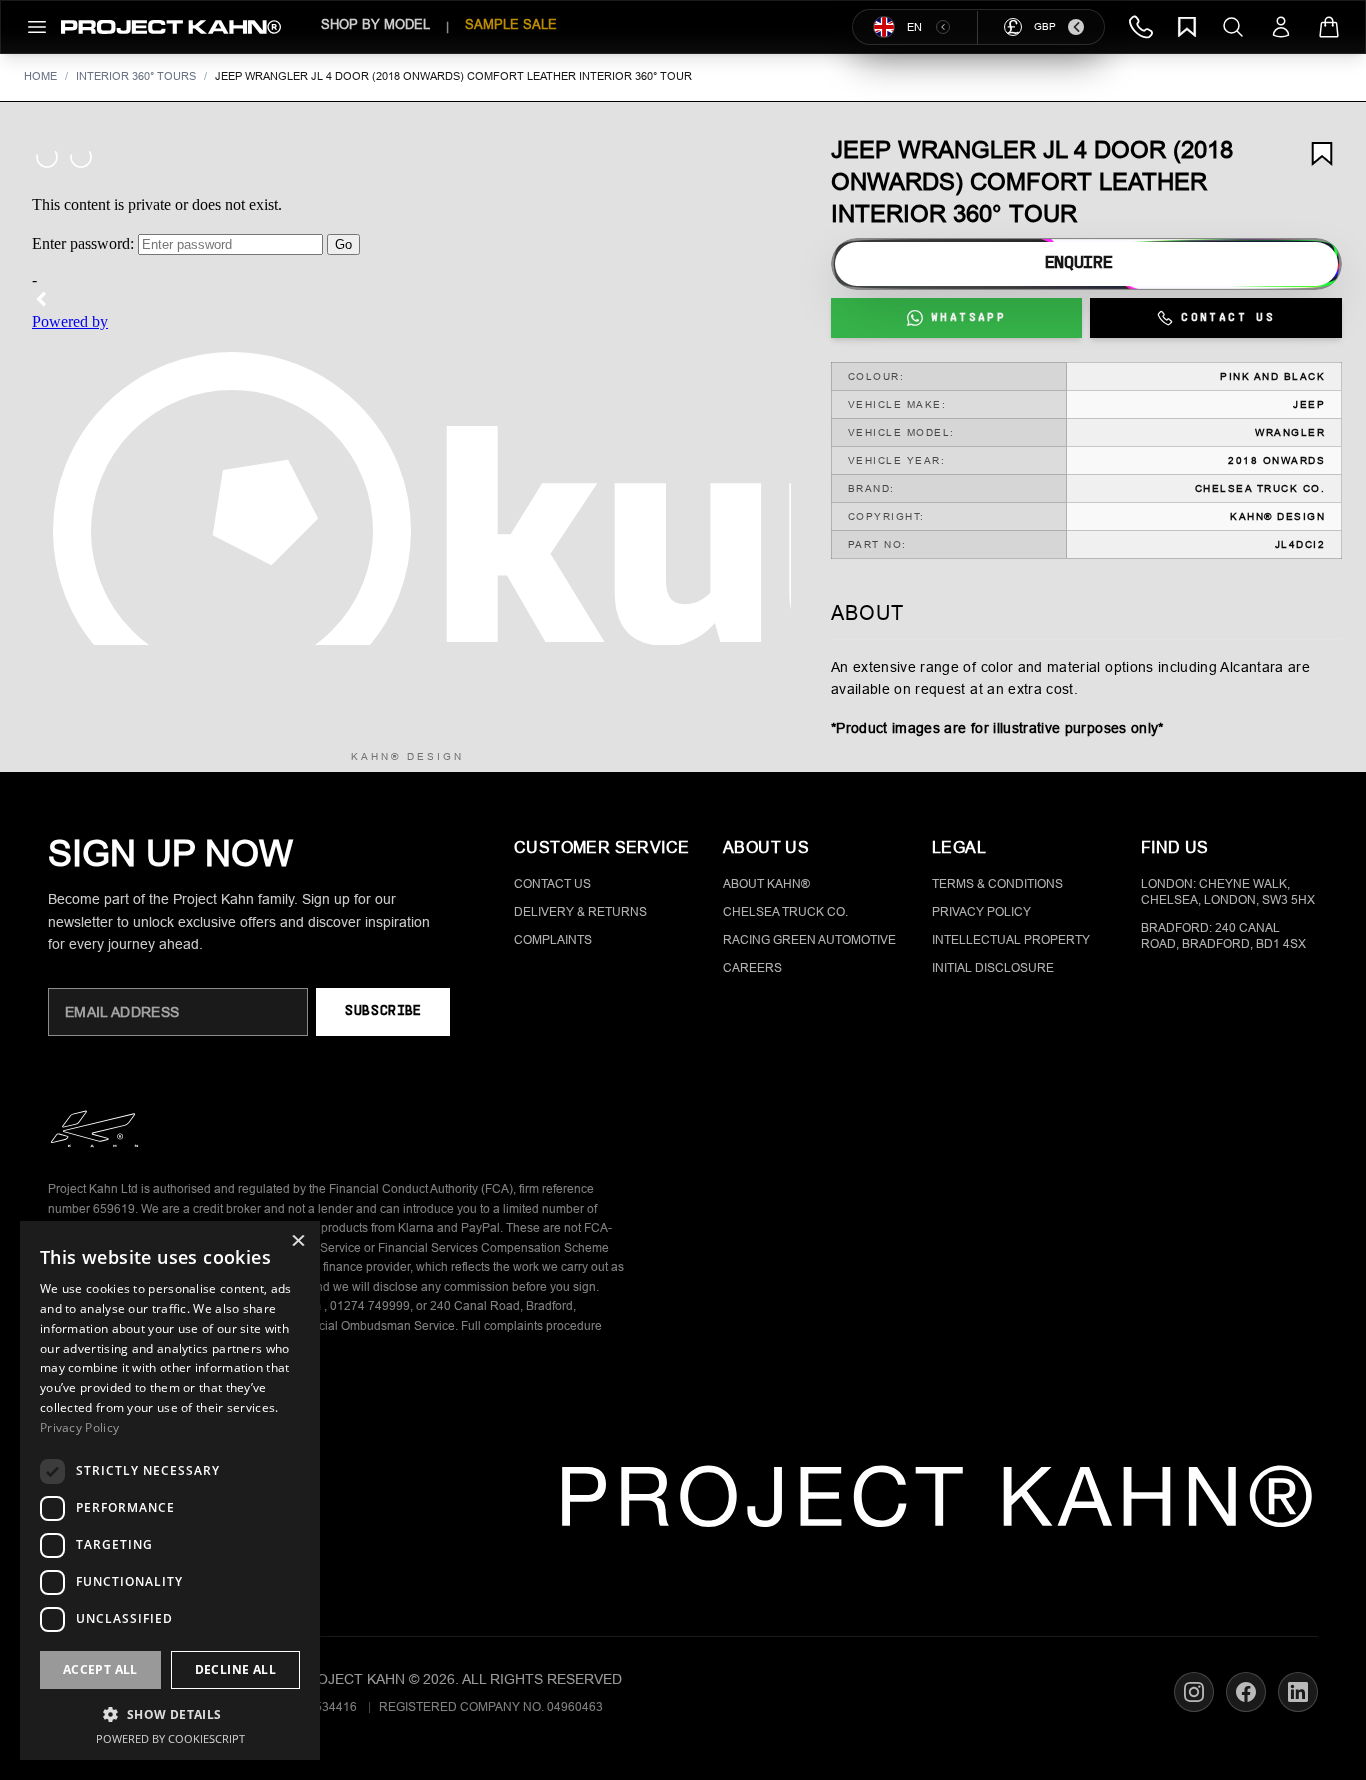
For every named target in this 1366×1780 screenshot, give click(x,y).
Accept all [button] (100, 1669)
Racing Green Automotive (809, 940)
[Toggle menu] (37, 27)
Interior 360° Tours (136, 76)
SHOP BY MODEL (375, 24)
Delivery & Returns (580, 912)
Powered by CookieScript (170, 1738)
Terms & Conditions (997, 884)
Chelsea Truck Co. (785, 912)
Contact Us (552, 884)
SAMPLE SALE (511, 24)
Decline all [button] (235, 1669)
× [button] (297, 1242)
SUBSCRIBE (382, 1011)
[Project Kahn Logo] (171, 27)
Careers (752, 968)
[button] (170, 1714)
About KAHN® (766, 884)
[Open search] (1233, 27)
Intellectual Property (1011, 940)
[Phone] (1141, 27)
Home (40, 76)
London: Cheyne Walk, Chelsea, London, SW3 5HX (1228, 892)
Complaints (553, 940)
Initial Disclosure (993, 968)
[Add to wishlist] (1322, 154)
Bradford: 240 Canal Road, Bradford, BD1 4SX (1223, 936)
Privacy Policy (981, 912)
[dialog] (170, 1490)
